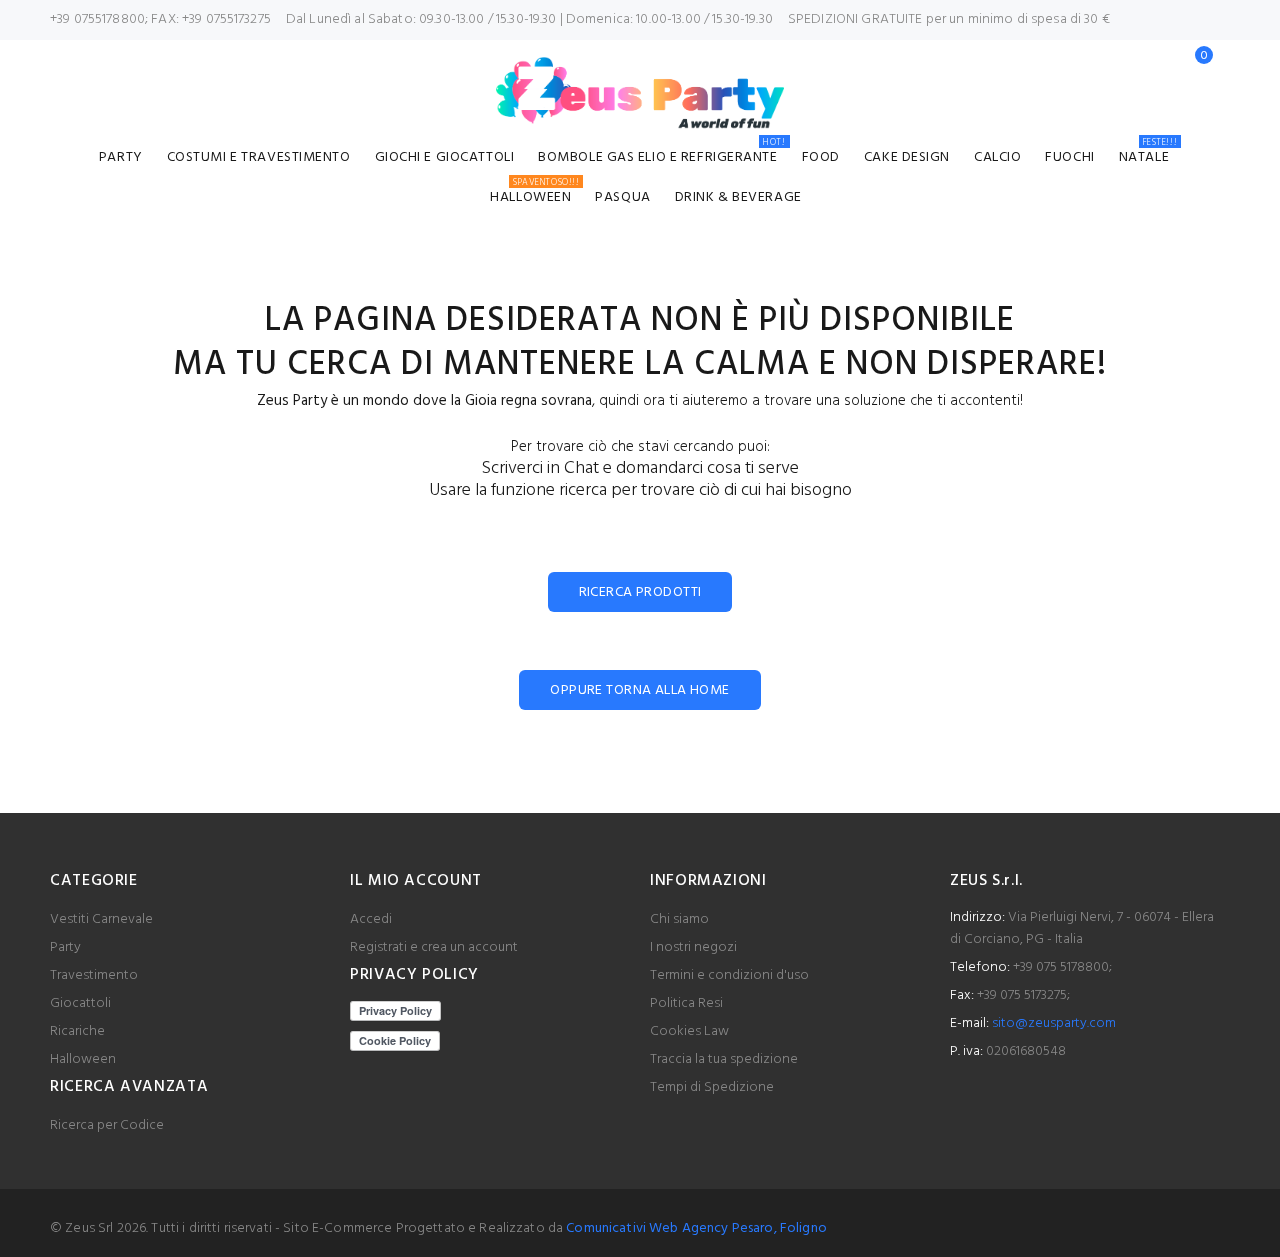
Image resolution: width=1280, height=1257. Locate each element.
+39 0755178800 (97, 19)
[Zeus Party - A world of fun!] (640, 93)
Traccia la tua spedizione (724, 1059)
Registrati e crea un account (434, 947)
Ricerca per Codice (107, 1125)
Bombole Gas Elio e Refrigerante (661, 154)
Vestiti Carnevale (101, 919)
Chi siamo (679, 919)
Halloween (534, 194)
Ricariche (77, 1031)
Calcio (997, 157)
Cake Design (907, 157)
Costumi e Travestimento (259, 157)
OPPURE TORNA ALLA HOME (639, 690)
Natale (1148, 154)
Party (121, 157)
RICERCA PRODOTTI (640, 592)
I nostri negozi (693, 947)
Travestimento (94, 975)
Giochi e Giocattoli (445, 157)
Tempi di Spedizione (712, 1087)
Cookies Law (689, 1031)
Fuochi (1069, 157)
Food (821, 157)
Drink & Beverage (738, 197)
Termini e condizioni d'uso (729, 975)
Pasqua (622, 197)
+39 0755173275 (226, 19)
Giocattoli (80, 1003)
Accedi (371, 919)
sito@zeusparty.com (1054, 1023)
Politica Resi (686, 1003)
